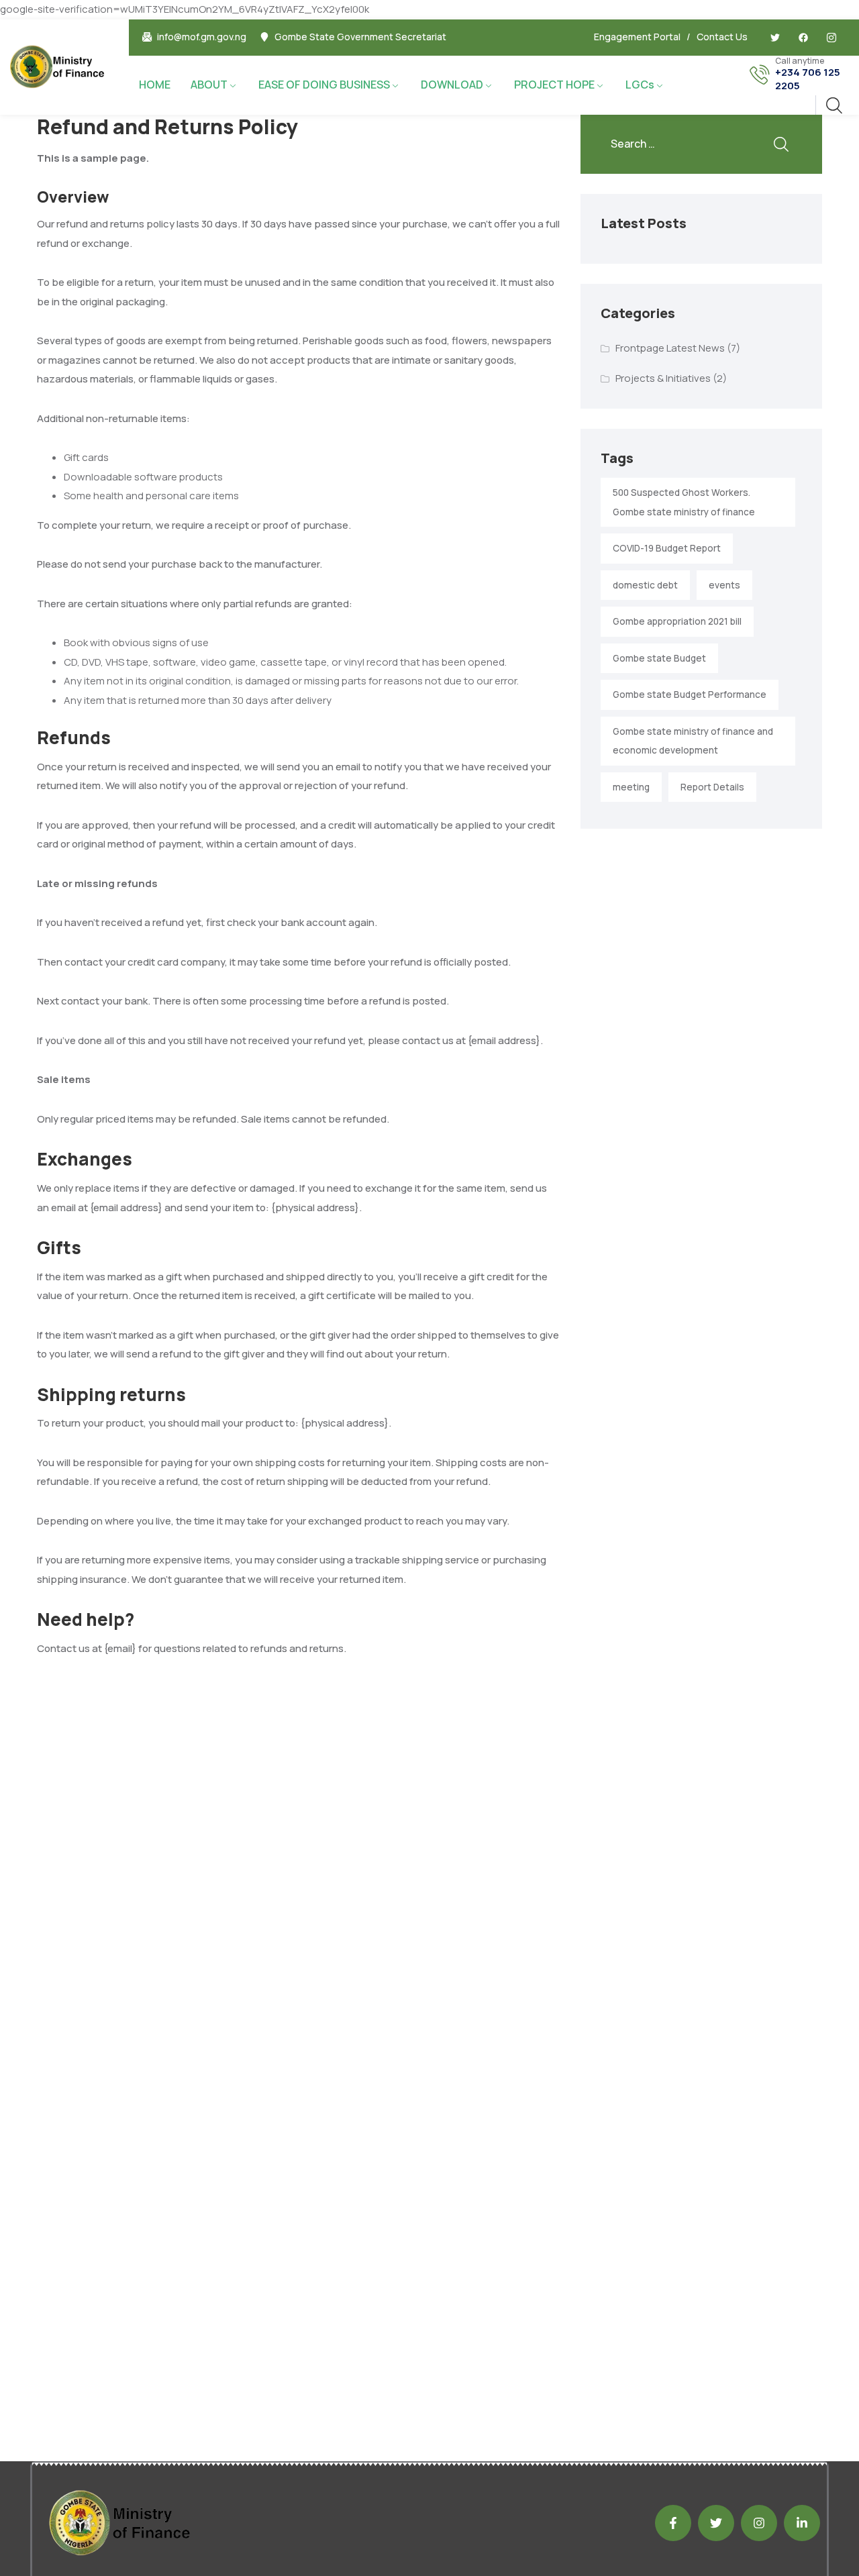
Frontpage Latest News (670, 348)
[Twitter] (775, 38)
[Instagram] (759, 2523)
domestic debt (645, 585)
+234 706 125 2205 (808, 79)
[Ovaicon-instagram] (831, 38)
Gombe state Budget (659, 658)
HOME (155, 85)
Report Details (712, 787)
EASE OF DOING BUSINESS (324, 85)
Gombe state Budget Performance (690, 694)
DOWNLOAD (452, 85)
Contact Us (722, 37)
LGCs (640, 85)
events (724, 585)
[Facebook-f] (673, 2523)
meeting (631, 787)
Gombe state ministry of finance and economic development (693, 741)
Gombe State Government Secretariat (360, 37)
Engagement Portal (637, 37)
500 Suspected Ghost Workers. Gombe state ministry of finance (684, 502)
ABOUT (209, 85)
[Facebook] (803, 38)
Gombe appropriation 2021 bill (677, 621)
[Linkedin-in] (802, 2523)
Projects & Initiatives (663, 378)
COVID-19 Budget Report (667, 548)
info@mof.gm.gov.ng (202, 37)
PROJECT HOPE (554, 85)
